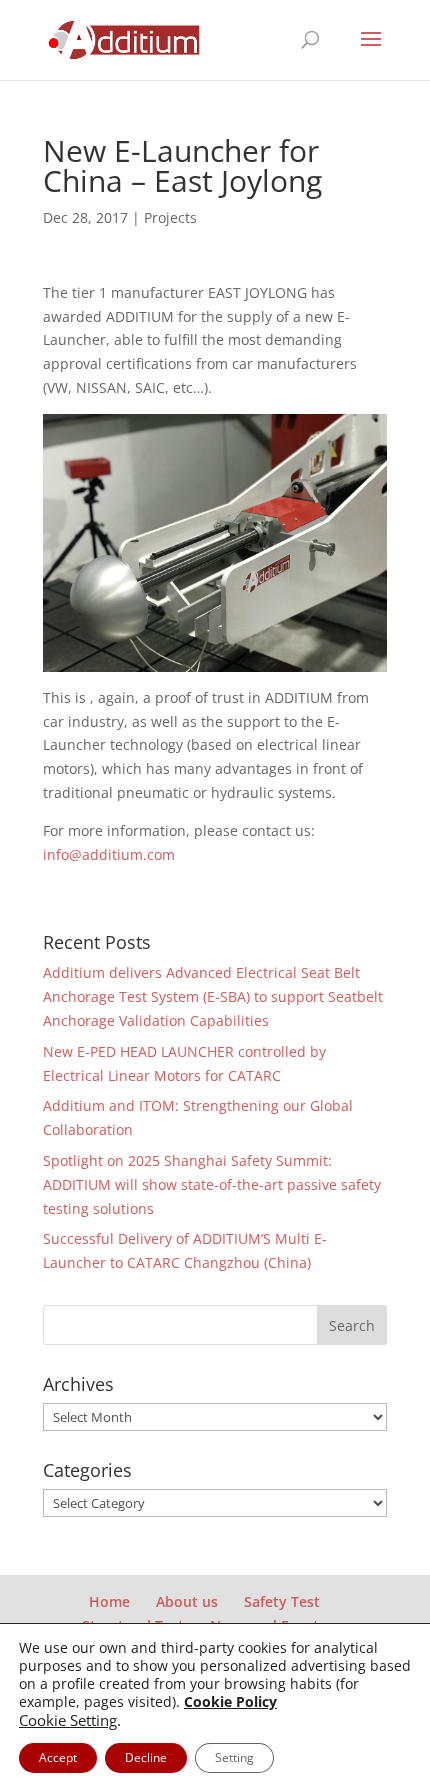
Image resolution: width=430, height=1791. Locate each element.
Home (109, 1601)
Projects (170, 217)
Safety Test (282, 1601)
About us (187, 1601)
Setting (234, 1757)
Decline (146, 1757)
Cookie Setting (68, 1720)
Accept (58, 1757)
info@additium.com (109, 854)
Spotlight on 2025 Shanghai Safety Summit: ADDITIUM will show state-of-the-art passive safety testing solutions (212, 1184)
